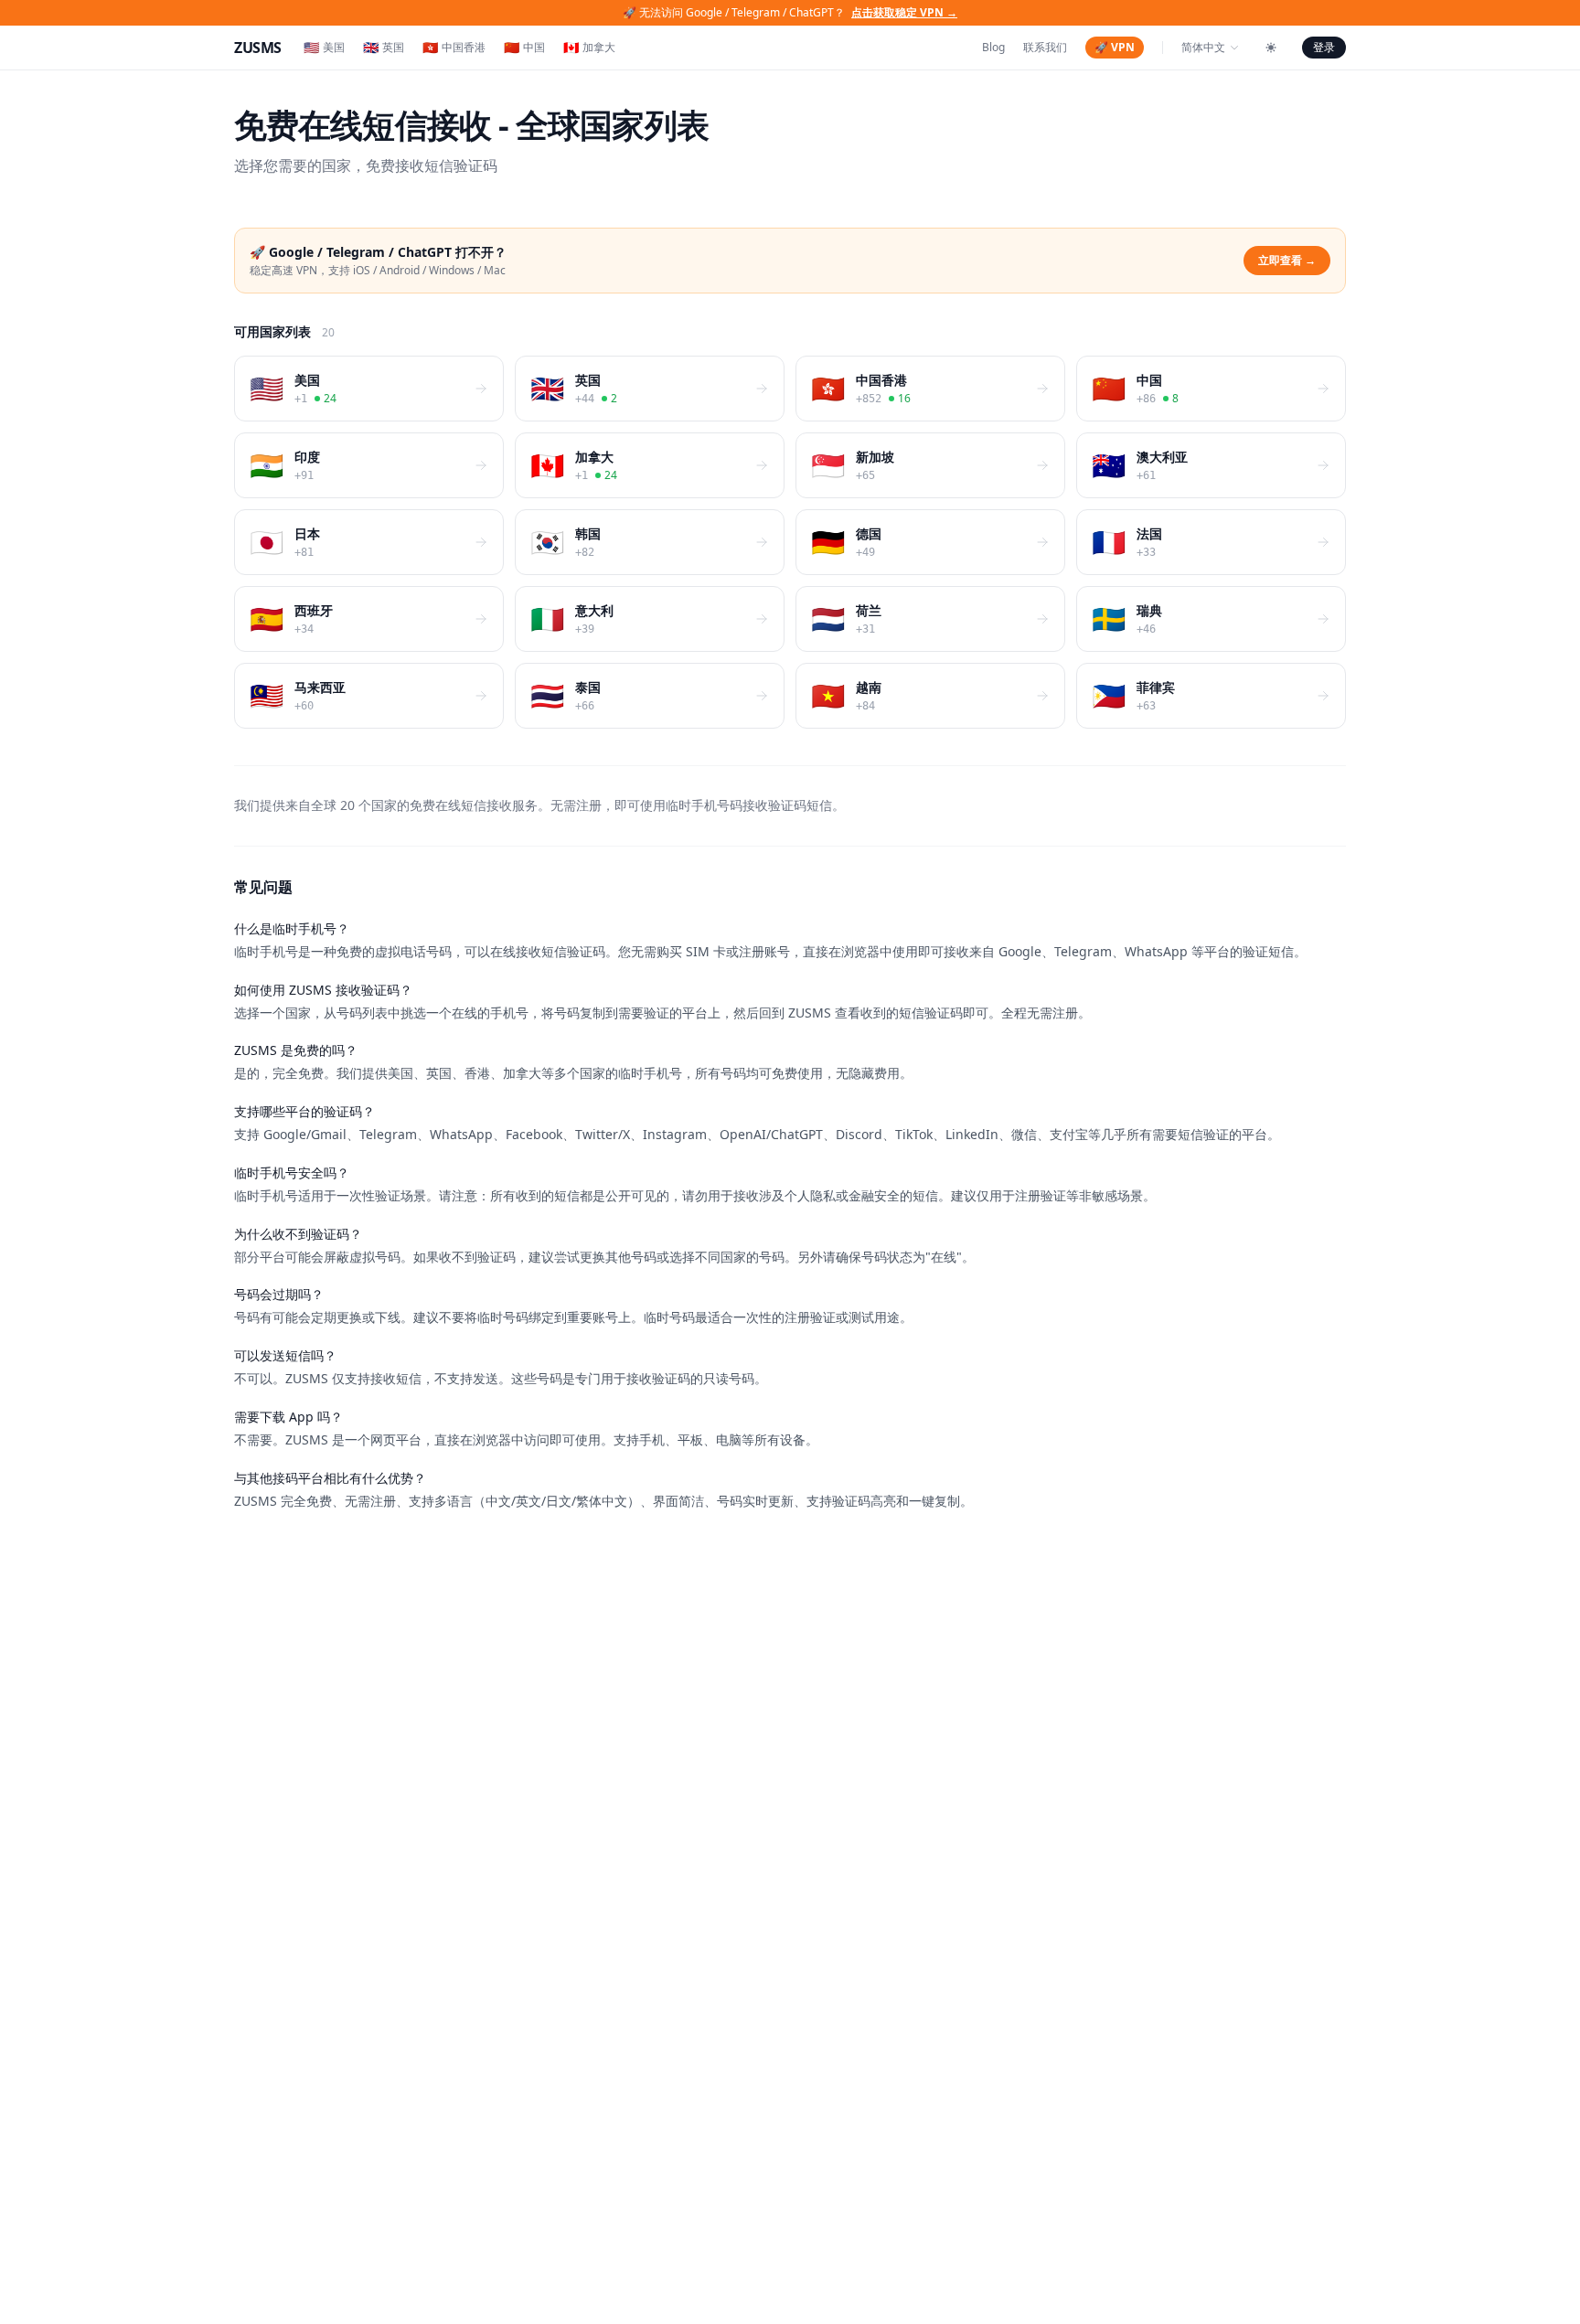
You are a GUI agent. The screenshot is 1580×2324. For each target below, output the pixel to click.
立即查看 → (1287, 260)
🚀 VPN (1115, 47)
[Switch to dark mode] (1271, 48)
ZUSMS (258, 48)
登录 (1324, 47)
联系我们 (1045, 48)
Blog (993, 48)
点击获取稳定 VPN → (904, 12)
